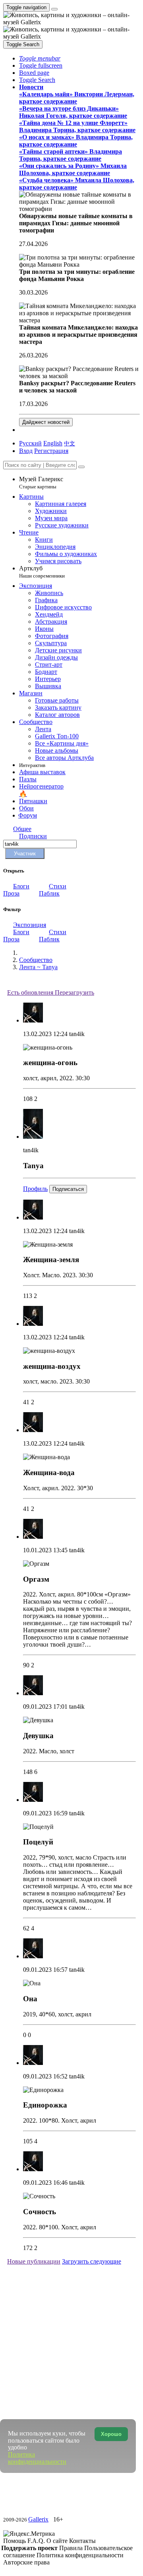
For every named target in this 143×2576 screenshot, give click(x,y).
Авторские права (26, 2562)
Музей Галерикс (41, 483)
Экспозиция (30, 925)
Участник (25, 854)
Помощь (15, 2541)
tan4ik (77, 1034)
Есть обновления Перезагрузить (51, 992)
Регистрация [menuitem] (51, 451)
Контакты (82, 2541)
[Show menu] (54, 9)
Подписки (33, 836)
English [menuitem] (53, 443)
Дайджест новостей (46, 422)
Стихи (58, 886)
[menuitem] (70, 443)
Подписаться (68, 1189)
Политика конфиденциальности (80, 2555)
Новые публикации (34, 2261)
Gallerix (38, 2519)
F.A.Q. (37, 2541)
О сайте (58, 2541)
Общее (22, 829)
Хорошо (111, 2434)
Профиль (35, 1189)
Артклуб (42, 572)
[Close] (81, 467)
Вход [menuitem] (26, 451)
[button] (40, 58)
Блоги (21, 886)
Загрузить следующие (92, 2261)
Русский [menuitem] (30, 443)
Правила (72, 2548)
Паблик (49, 893)
